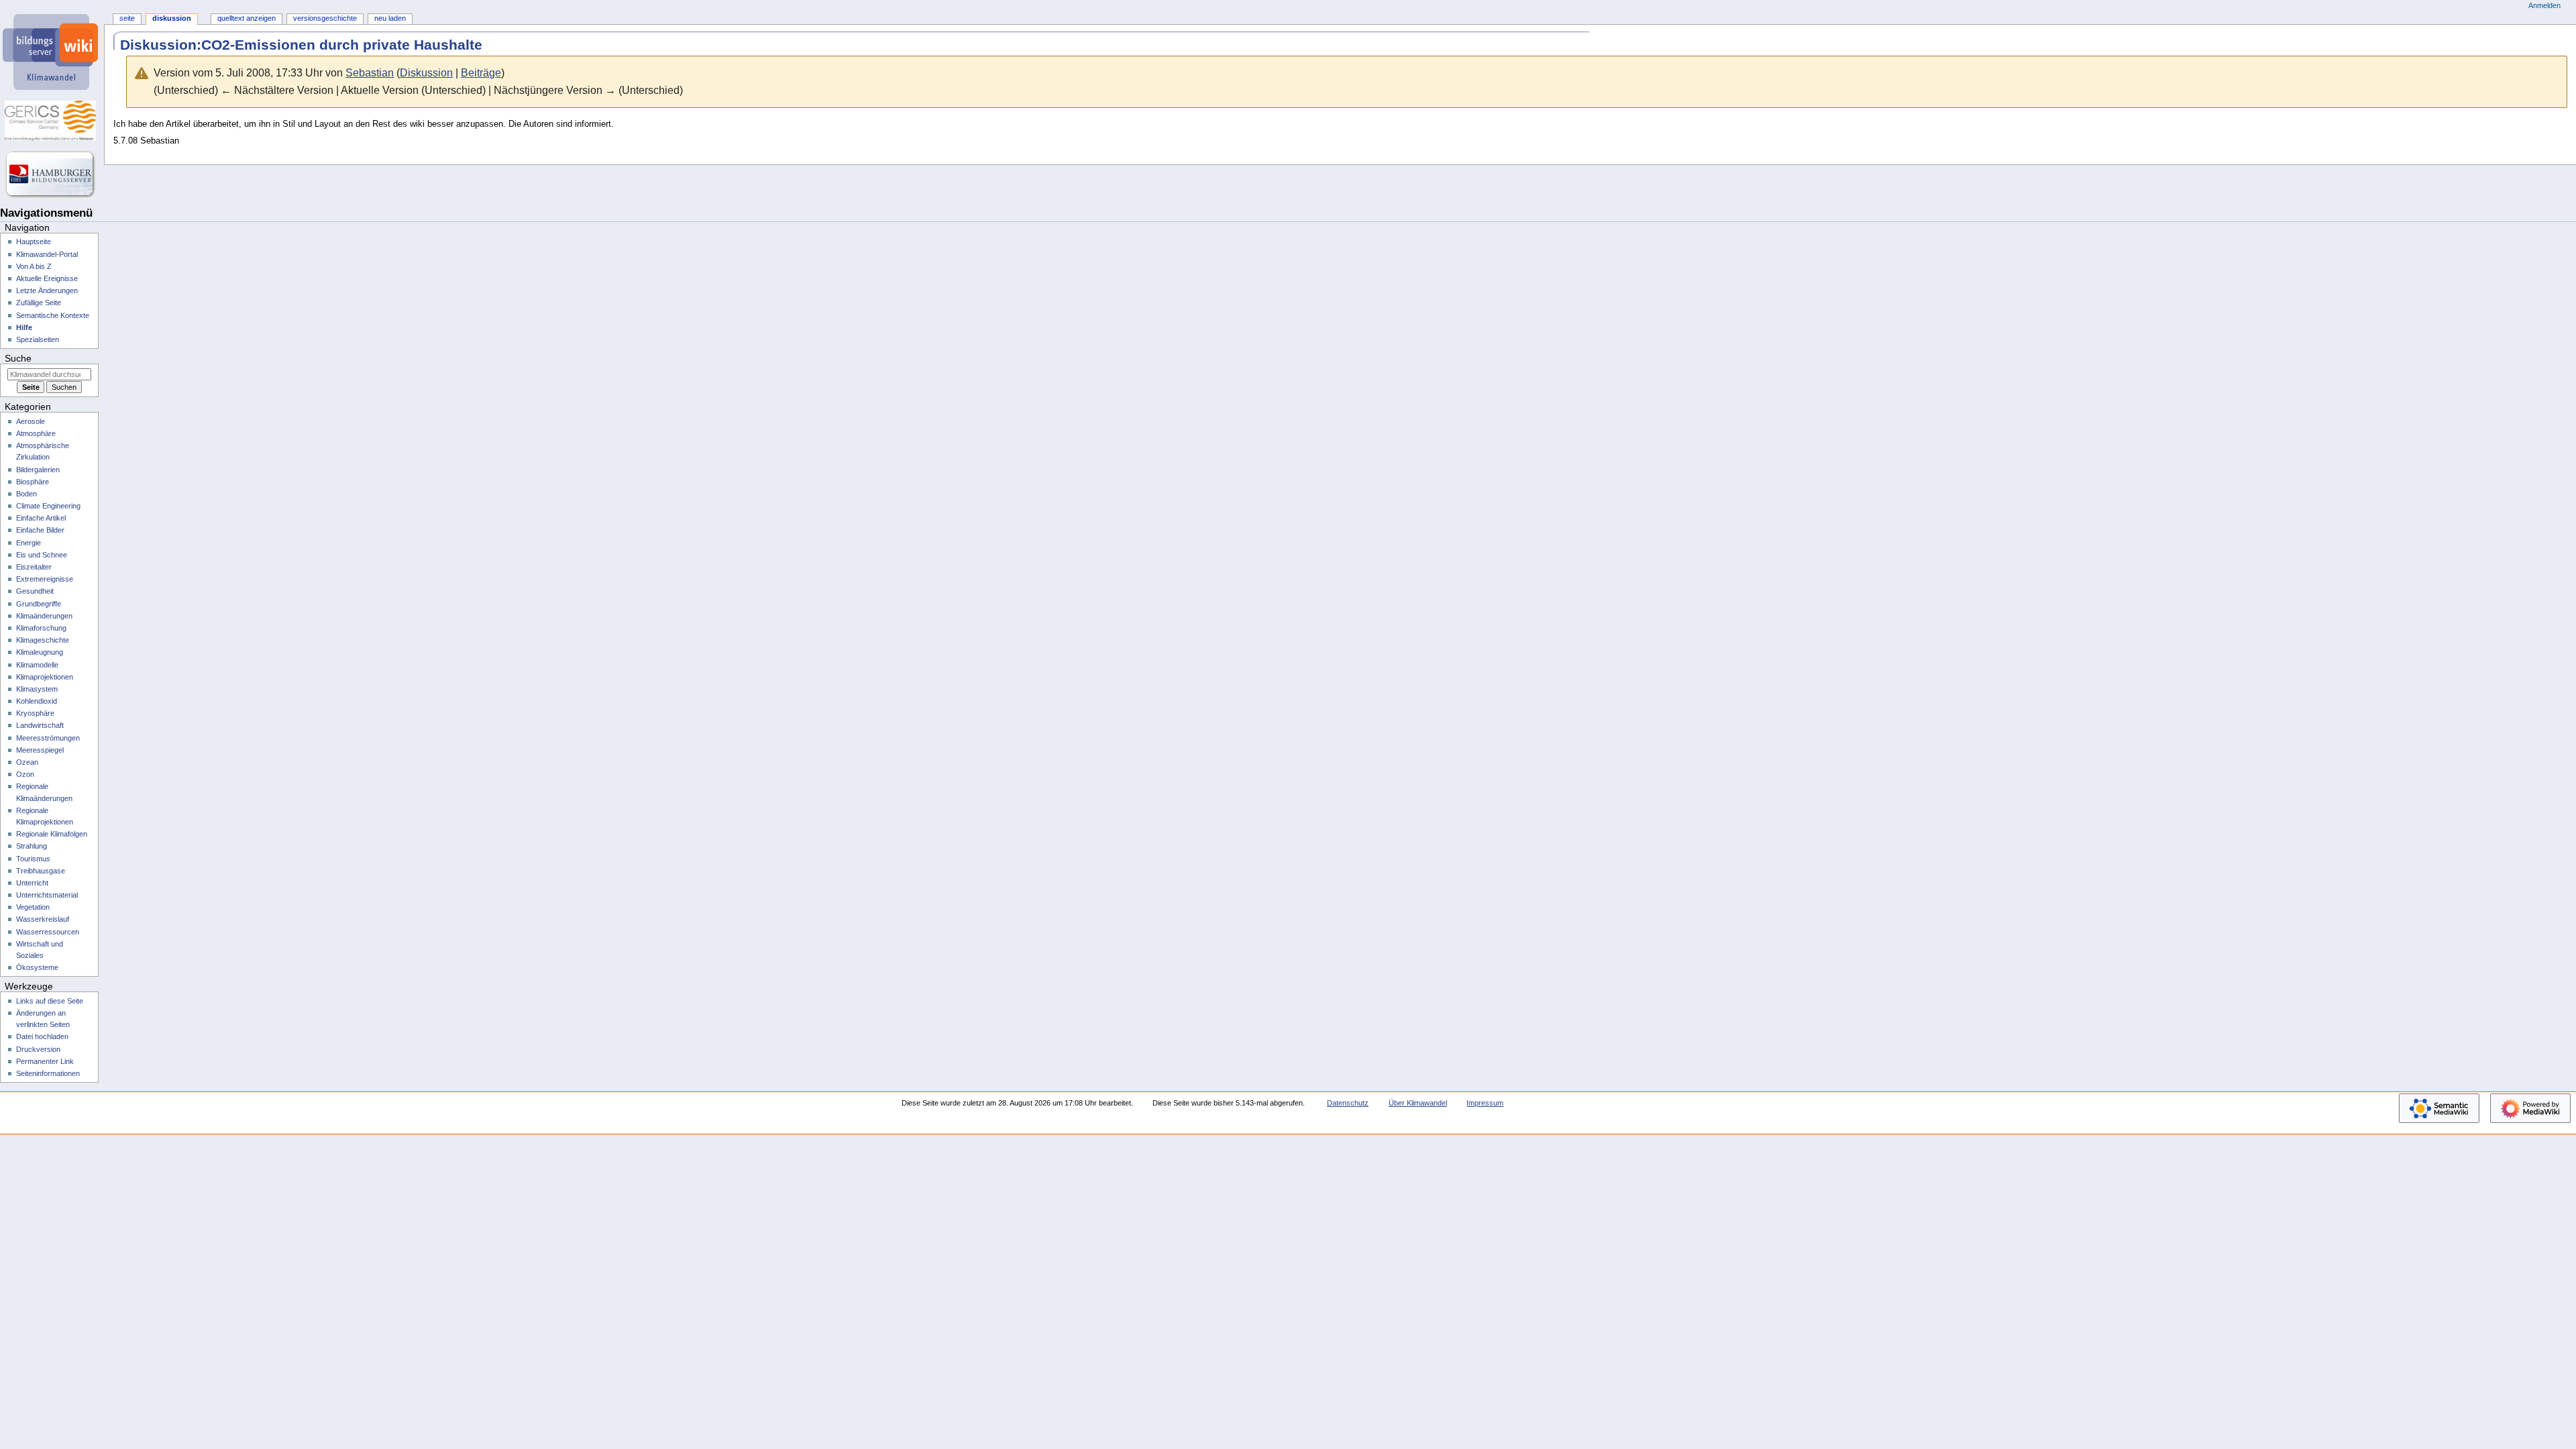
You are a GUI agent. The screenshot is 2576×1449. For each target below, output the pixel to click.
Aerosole (31, 421)
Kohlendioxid (37, 701)
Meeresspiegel (40, 750)
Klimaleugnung (40, 652)
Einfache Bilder (40, 530)
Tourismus (33, 859)
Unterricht (32, 883)
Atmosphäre (36, 433)
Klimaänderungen (44, 616)
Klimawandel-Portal (47, 254)
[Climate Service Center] (52, 121)
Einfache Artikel (41, 518)
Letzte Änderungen (47, 290)
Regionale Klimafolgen (52, 834)
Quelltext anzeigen (247, 18)
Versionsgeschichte (325, 18)
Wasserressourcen (48, 932)
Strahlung (32, 846)
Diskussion (426, 73)
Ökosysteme (37, 967)
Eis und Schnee (42, 555)
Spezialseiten (38, 339)
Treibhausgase (41, 871)
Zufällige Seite (39, 303)
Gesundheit (35, 591)
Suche (18, 358)
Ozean (27, 762)
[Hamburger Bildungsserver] (52, 174)
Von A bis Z (34, 266)
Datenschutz (1348, 1103)
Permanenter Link (45, 1061)
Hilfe (24, 327)
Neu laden (390, 18)
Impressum (1485, 1103)
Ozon (25, 774)
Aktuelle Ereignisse (47, 278)
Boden (26, 494)
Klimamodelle (37, 665)
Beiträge (481, 73)
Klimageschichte (43, 640)
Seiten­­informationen (48, 1073)
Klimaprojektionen (45, 677)
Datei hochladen (42, 1036)
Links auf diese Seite (50, 1001)
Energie (29, 543)
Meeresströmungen (48, 738)
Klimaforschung (41, 628)
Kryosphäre (35, 713)
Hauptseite (34, 241)
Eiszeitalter (34, 567)
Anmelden (2544, 5)
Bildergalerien (38, 470)
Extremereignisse (45, 579)
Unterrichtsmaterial (47, 895)
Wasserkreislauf (43, 919)
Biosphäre (33, 482)
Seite (127, 18)
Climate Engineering (48, 506)
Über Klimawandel (1418, 1103)
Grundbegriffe (39, 604)
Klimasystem (37, 689)
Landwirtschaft (40, 725)
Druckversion (38, 1049)
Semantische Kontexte (53, 315)
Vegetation (33, 907)
